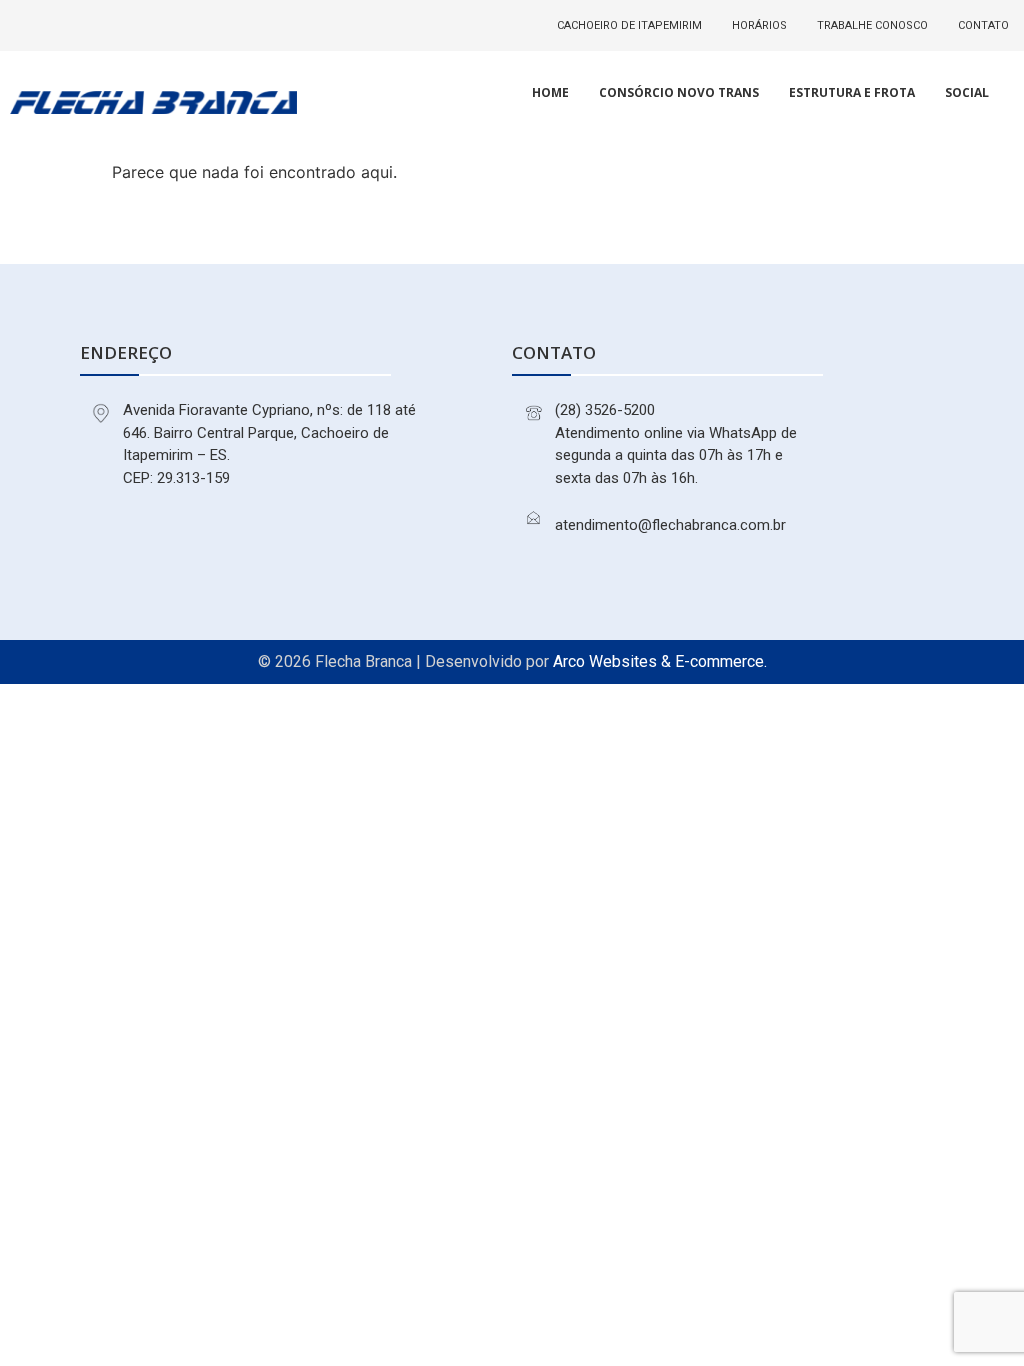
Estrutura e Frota (852, 92)
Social (967, 92)
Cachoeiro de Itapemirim (629, 25)
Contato (983, 25)
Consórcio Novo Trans (679, 92)
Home (550, 92)
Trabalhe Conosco (872, 25)
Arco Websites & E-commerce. (660, 661)
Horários (759, 25)
